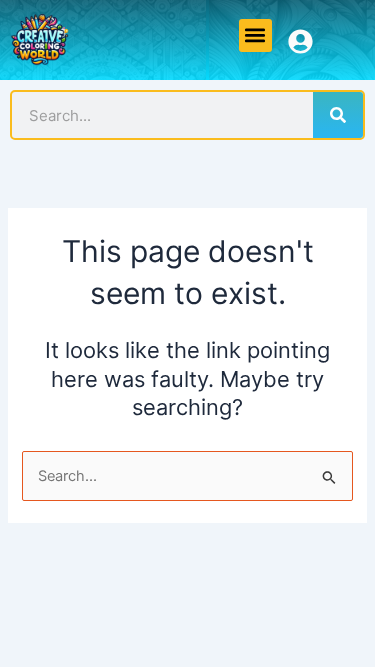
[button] (255, 35)
